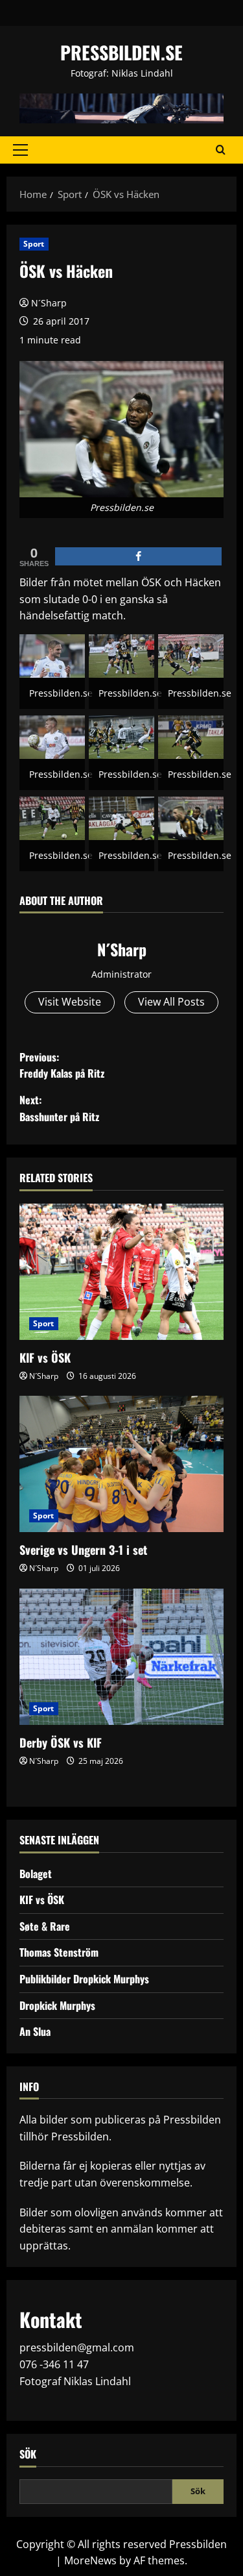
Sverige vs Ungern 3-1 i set (83, 1550)
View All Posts (171, 1002)
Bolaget (36, 1874)
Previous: (62, 1065)
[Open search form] (221, 150)
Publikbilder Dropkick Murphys (84, 1979)
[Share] (138, 556)
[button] (20, 150)
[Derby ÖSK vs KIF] (121, 1657)
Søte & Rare (45, 1926)
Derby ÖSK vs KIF (61, 1742)
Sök (28, 2454)
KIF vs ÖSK (45, 1357)
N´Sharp (49, 303)
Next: (59, 1108)
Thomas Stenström (59, 1952)
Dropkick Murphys (57, 2005)
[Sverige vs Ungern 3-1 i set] (121, 1464)
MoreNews (90, 2560)
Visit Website (70, 1002)
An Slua (35, 2031)
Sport (34, 244)
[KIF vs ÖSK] (121, 1272)
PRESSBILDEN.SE (121, 52)
